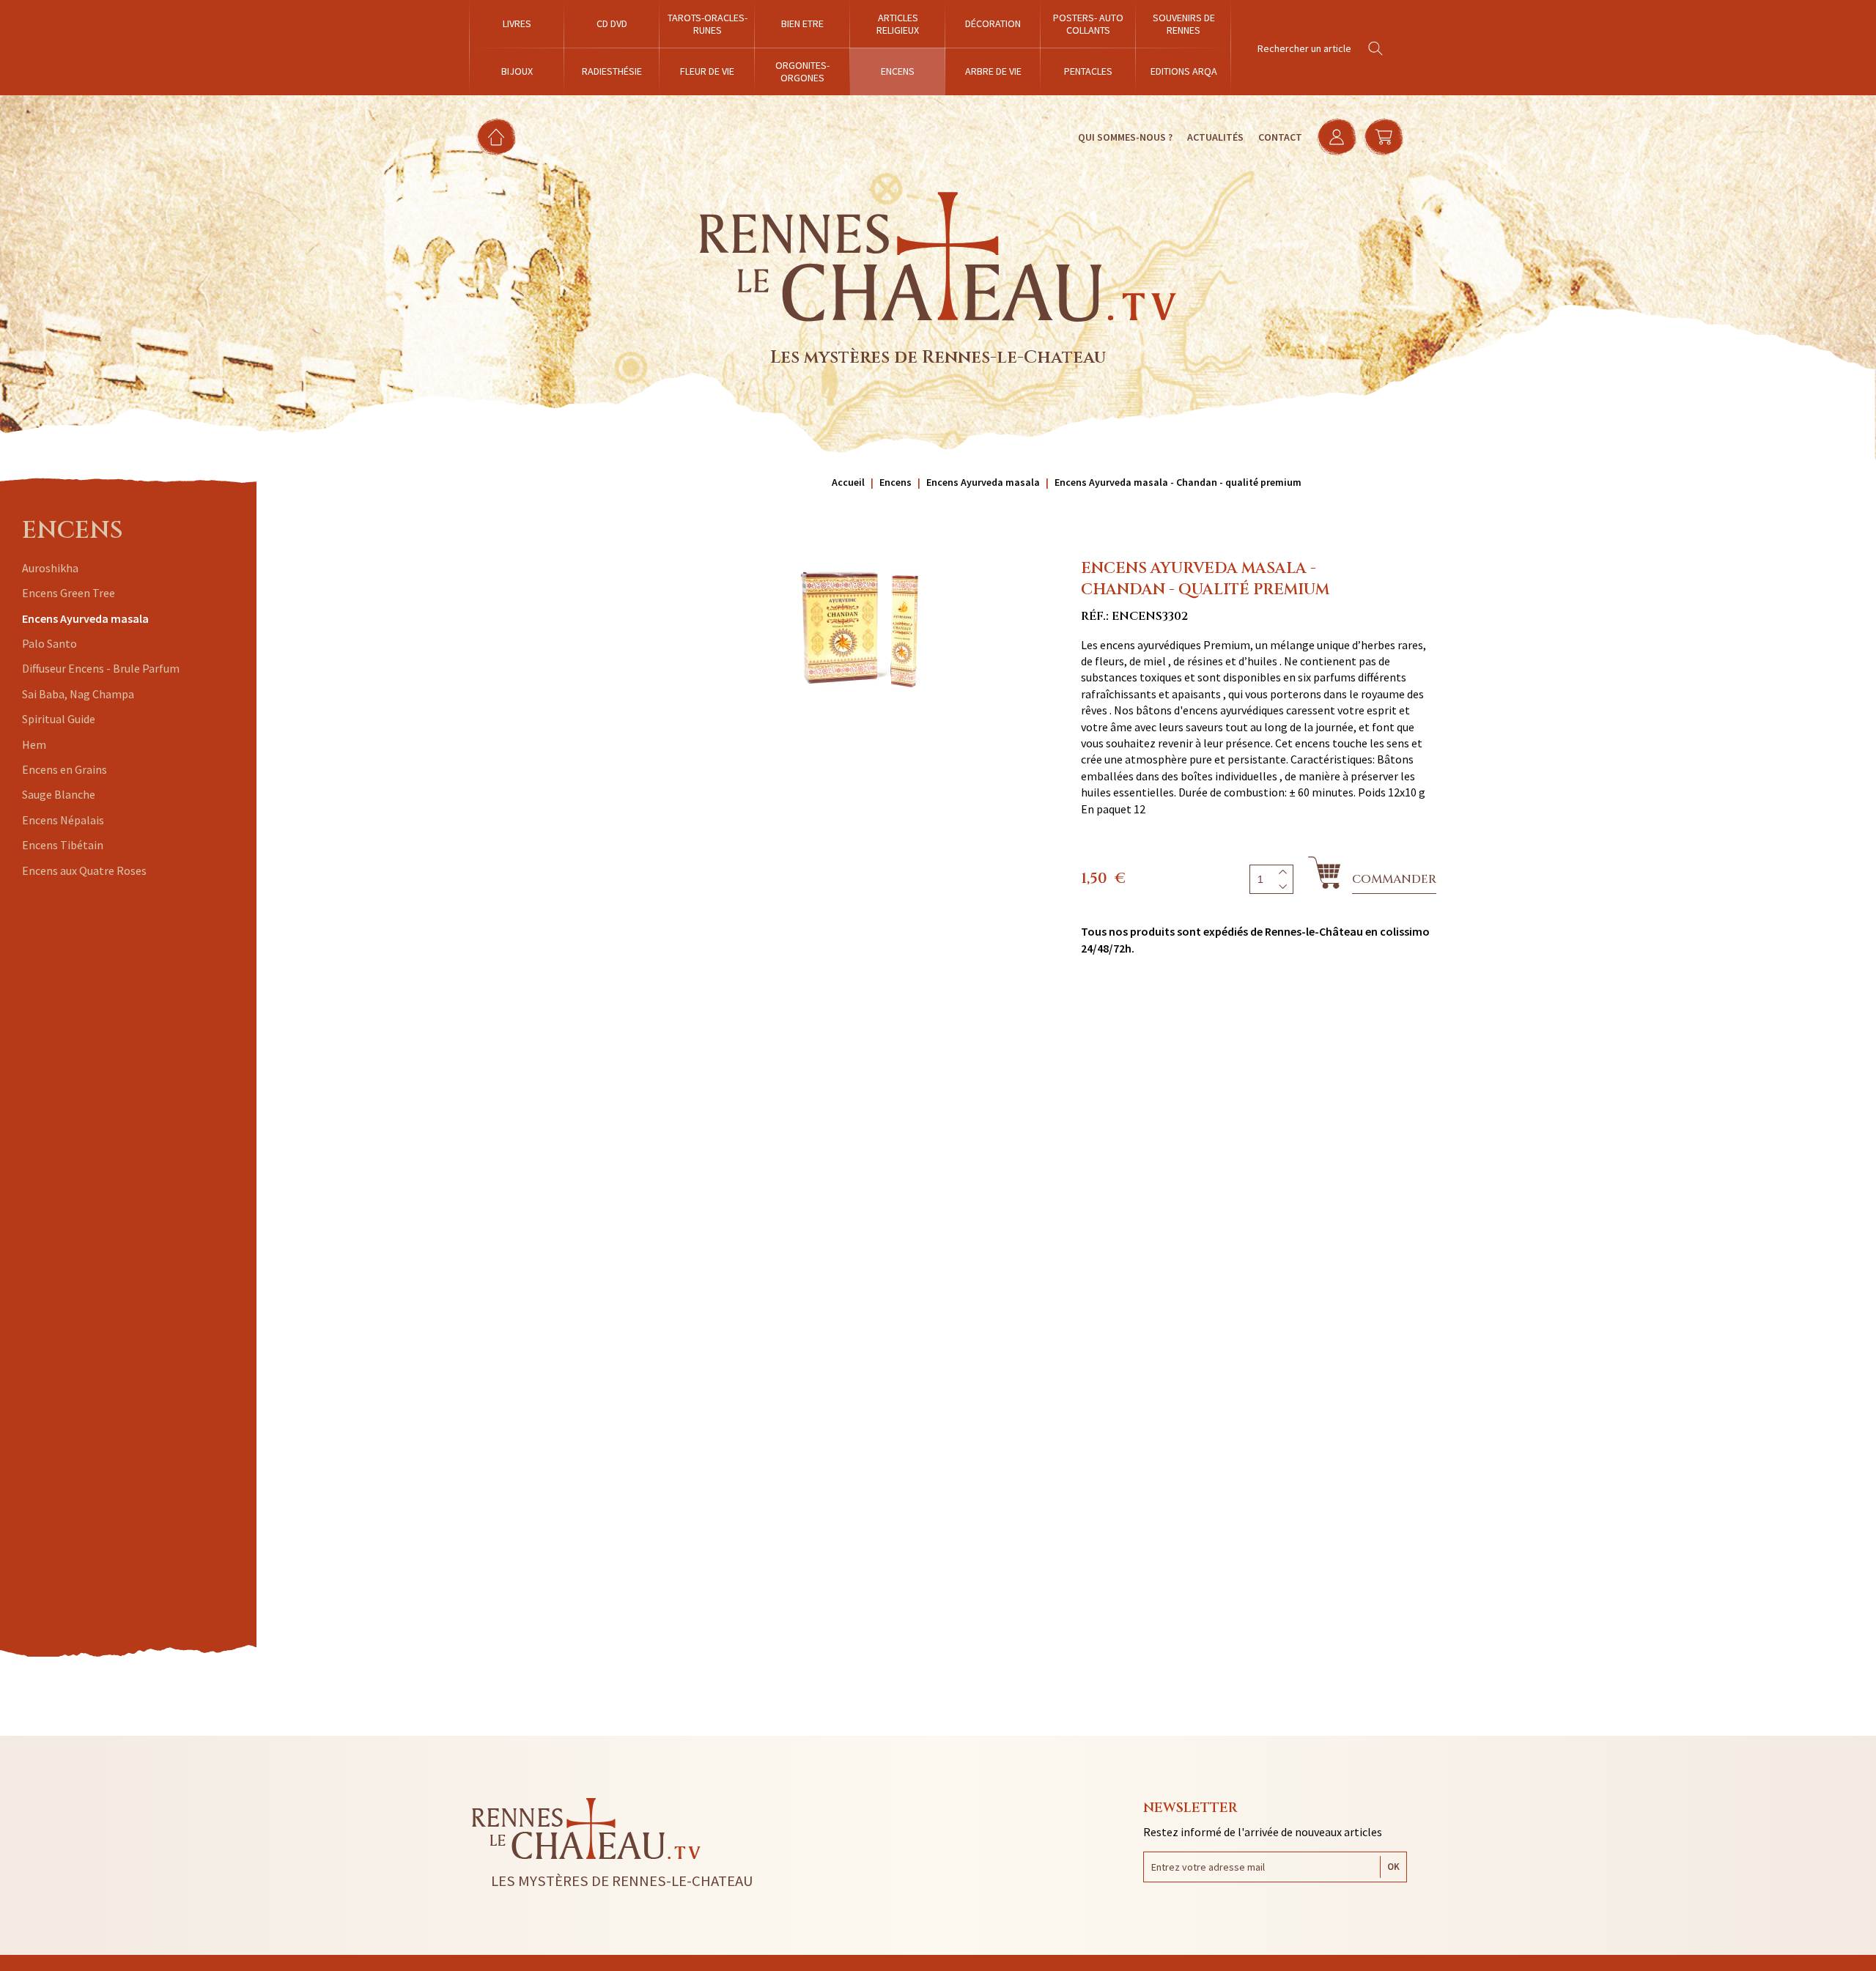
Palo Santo (49, 643)
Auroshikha (50, 568)
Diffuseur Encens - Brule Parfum (101, 668)
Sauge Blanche (59, 794)
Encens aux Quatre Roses (84, 870)
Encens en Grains (64, 769)
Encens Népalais (63, 820)
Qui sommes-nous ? (1125, 137)
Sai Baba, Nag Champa (78, 694)
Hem (34, 744)
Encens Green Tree (69, 593)
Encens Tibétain (63, 845)
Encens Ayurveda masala (85, 618)
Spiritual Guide (59, 719)
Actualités (1215, 137)
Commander (1394, 879)
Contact (1280, 137)
